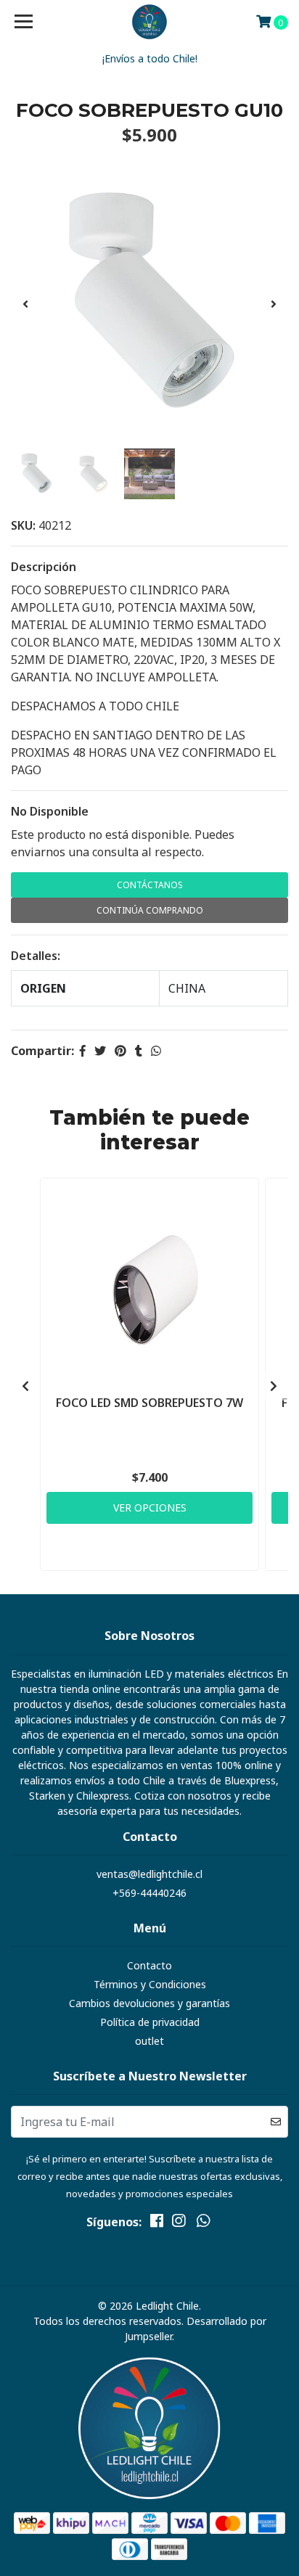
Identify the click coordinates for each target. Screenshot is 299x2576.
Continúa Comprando (150, 910)
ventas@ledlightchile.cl (149, 1874)
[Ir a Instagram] (179, 2223)
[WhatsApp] (203, 2223)
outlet (149, 2041)
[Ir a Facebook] (157, 2223)
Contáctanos (150, 885)
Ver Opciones (150, 1508)
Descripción (44, 567)
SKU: (23, 525)
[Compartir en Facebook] (83, 1051)
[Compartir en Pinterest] (120, 1051)
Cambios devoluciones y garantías (149, 2003)
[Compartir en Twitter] (100, 1051)
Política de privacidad (150, 2022)
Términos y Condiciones (150, 1984)
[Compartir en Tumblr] (139, 1051)
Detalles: (36, 956)
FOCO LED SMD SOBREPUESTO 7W (149, 1403)
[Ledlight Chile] (150, 22)
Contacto (149, 1965)
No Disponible (50, 811)
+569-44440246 (149, 1893)
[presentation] (25, 304)
